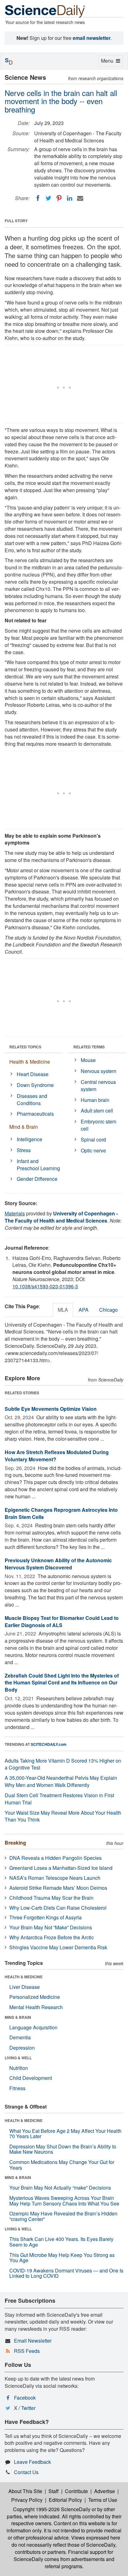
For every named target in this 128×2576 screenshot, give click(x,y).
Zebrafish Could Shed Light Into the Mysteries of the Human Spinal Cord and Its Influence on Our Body (62, 1683)
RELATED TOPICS (25, 1047)
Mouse (88, 1060)
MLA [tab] (63, 1310)
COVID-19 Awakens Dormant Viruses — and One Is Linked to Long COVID (66, 2273)
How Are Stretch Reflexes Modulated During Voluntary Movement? (57, 1456)
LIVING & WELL (18, 2058)
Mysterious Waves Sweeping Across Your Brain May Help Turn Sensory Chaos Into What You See (64, 2201)
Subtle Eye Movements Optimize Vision (51, 1409)
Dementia (20, 2037)
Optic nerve (93, 1150)
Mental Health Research (36, 2007)
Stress (24, 1150)
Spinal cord (93, 1140)
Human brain (95, 1100)
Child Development (31, 2078)
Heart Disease (33, 1074)
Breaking (15, 1843)
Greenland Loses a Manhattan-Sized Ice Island (61, 1868)
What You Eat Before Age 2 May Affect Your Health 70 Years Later (65, 2134)
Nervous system (98, 1071)
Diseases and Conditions (32, 1099)
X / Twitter (25, 2408)
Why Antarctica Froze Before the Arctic (52, 1937)
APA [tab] (84, 1310)
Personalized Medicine (35, 1997)
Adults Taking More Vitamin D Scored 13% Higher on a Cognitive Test (63, 1764)
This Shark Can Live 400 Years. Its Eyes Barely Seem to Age (61, 2242)
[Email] (80, 198)
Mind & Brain (24, 1127)
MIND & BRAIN (18, 2017)
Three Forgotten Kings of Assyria (46, 1917)
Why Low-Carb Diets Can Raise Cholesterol (58, 1908)
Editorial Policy (65, 2500)
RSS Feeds (27, 2351)
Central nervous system (98, 1085)
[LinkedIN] (70, 198)
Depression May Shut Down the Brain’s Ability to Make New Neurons (63, 2149)
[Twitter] (48, 198)
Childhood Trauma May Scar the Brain (51, 1898)
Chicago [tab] (108, 1310)
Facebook (25, 2398)
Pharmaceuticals (35, 1114)
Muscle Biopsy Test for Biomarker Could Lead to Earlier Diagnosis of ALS (62, 1621)
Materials (15, 1213)
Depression (22, 2048)
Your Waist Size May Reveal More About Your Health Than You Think (63, 1816)
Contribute (76, 2491)
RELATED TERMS (89, 1047)
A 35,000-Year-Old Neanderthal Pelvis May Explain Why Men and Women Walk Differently (61, 1781)
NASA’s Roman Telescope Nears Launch (55, 1878)
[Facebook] (38, 198)
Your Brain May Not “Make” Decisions (51, 1927)
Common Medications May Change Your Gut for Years (62, 2165)
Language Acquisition (33, 2027)
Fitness (17, 2088)
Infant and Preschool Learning (38, 1165)
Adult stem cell (97, 1111)
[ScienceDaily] (45, 11)
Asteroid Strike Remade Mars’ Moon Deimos (58, 1888)
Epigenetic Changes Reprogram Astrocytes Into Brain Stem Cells (61, 1513)
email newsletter (92, 38)
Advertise (105, 2491)
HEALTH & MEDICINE (24, 1977)
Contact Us (26, 2472)
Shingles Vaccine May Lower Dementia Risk (58, 1947)
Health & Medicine (30, 1062)
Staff (54, 2491)
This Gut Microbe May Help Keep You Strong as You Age (62, 2258)
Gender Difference (37, 1179)
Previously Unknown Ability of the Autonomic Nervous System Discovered (58, 1564)
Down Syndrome (35, 1085)
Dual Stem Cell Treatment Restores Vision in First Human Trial (59, 1799)
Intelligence (30, 1139)
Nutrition (19, 2068)
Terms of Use (103, 2500)
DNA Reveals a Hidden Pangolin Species (55, 1858)
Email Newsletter (33, 2341)
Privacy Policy (27, 2500)
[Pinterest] (59, 198)
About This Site (25, 2491)
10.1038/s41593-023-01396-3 (45, 1286)
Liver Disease (25, 1987)
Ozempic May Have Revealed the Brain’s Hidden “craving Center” (63, 2216)
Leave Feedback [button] (32, 2462)
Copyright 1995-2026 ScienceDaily (52, 2509)
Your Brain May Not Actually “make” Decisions (60, 2188)
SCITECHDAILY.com (49, 1744)
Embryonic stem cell (98, 1125)
